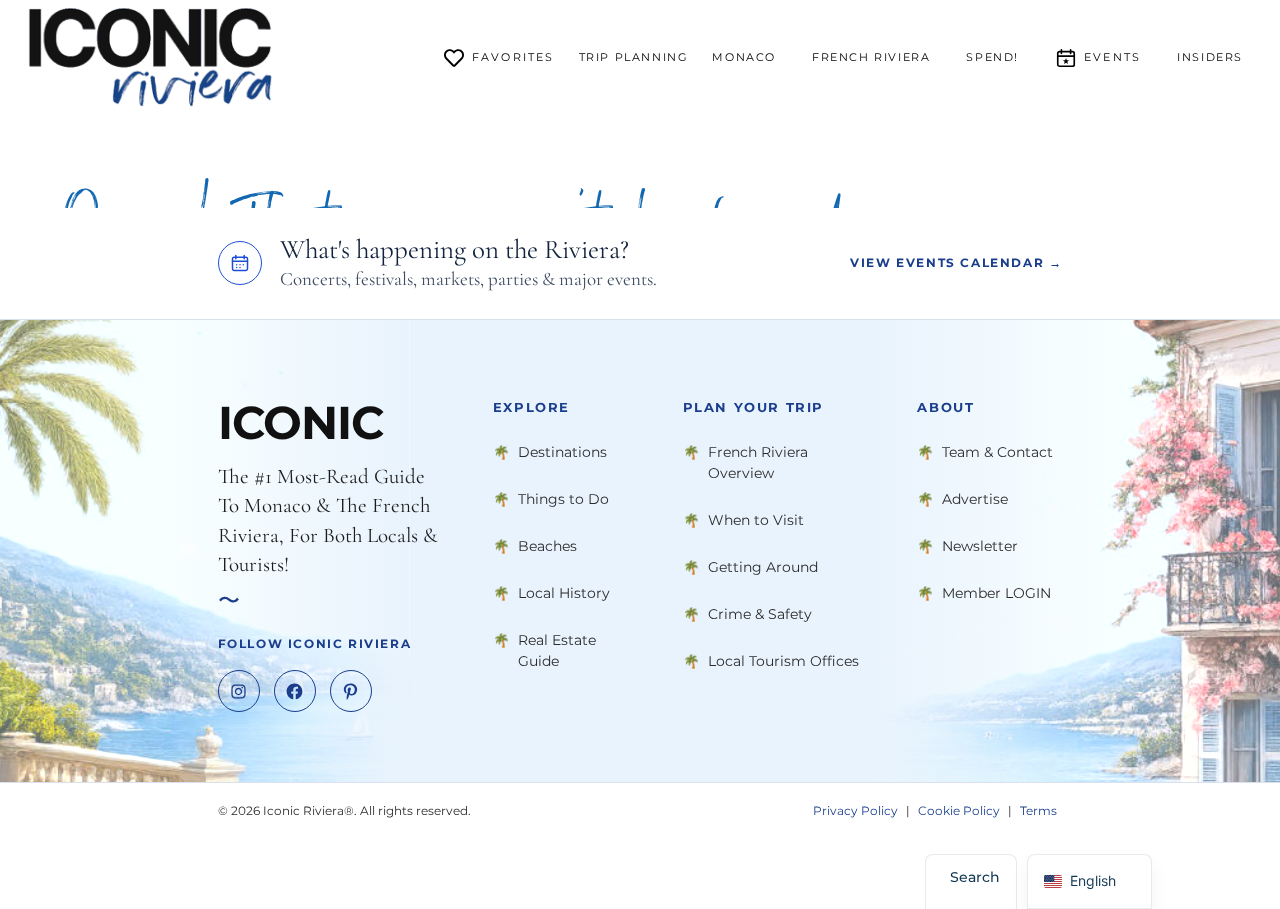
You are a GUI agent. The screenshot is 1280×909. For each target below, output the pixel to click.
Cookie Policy (959, 810)
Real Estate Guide (557, 649)
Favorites (513, 57)
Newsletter (980, 545)
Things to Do (563, 498)
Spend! (992, 57)
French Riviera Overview (758, 461)
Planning (634, 57)
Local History (564, 592)
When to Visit (756, 519)
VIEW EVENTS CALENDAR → (956, 262)
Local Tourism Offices (783, 660)
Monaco (744, 57)
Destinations (562, 451)
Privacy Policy (855, 810)
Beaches (547, 545)
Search (975, 877)
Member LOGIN (996, 592)
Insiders (1210, 57)
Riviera (871, 57)
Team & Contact (997, 451)
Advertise (975, 498)
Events (1112, 57)
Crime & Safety (760, 613)
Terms (1038, 810)
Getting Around (763, 566)
